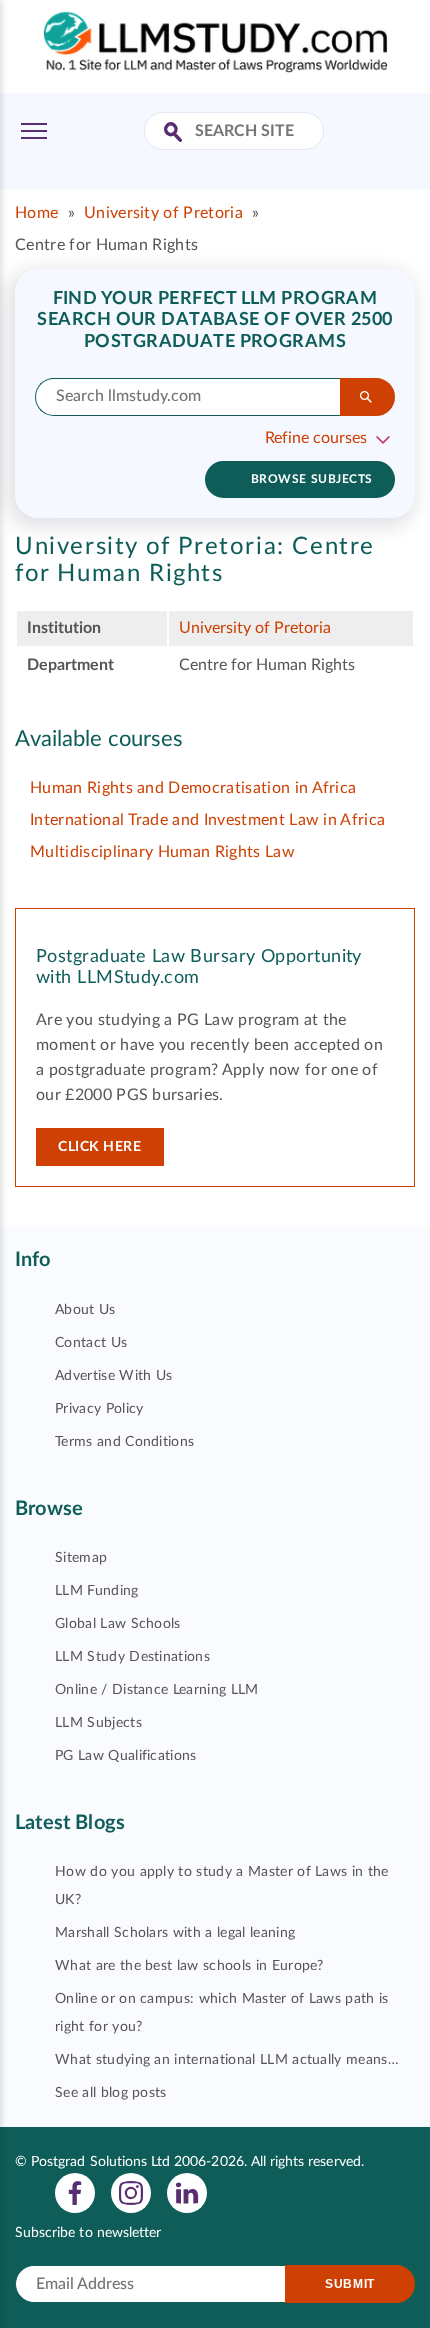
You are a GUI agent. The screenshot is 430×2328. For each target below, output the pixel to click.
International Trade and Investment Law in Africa (207, 820)
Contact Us (91, 1343)
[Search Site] (175, 133)
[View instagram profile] (131, 2192)
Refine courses (316, 438)
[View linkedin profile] (187, 2192)
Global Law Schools (118, 1624)
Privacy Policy (99, 1409)
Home (36, 213)
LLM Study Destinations (132, 1657)
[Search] (367, 397)
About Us (85, 1310)
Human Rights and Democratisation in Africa (193, 788)
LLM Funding (97, 1591)
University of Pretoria (163, 213)
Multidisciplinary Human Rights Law (162, 852)
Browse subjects (312, 479)
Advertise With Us (113, 1376)
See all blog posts (111, 2093)
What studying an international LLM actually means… (227, 2060)
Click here (100, 1147)
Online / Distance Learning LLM (157, 1690)
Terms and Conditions (124, 1442)
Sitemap (81, 1558)
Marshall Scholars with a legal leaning (175, 1933)
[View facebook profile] (75, 2192)
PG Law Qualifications (126, 1756)
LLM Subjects (98, 1723)
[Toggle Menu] (34, 131)
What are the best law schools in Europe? (189, 1966)
